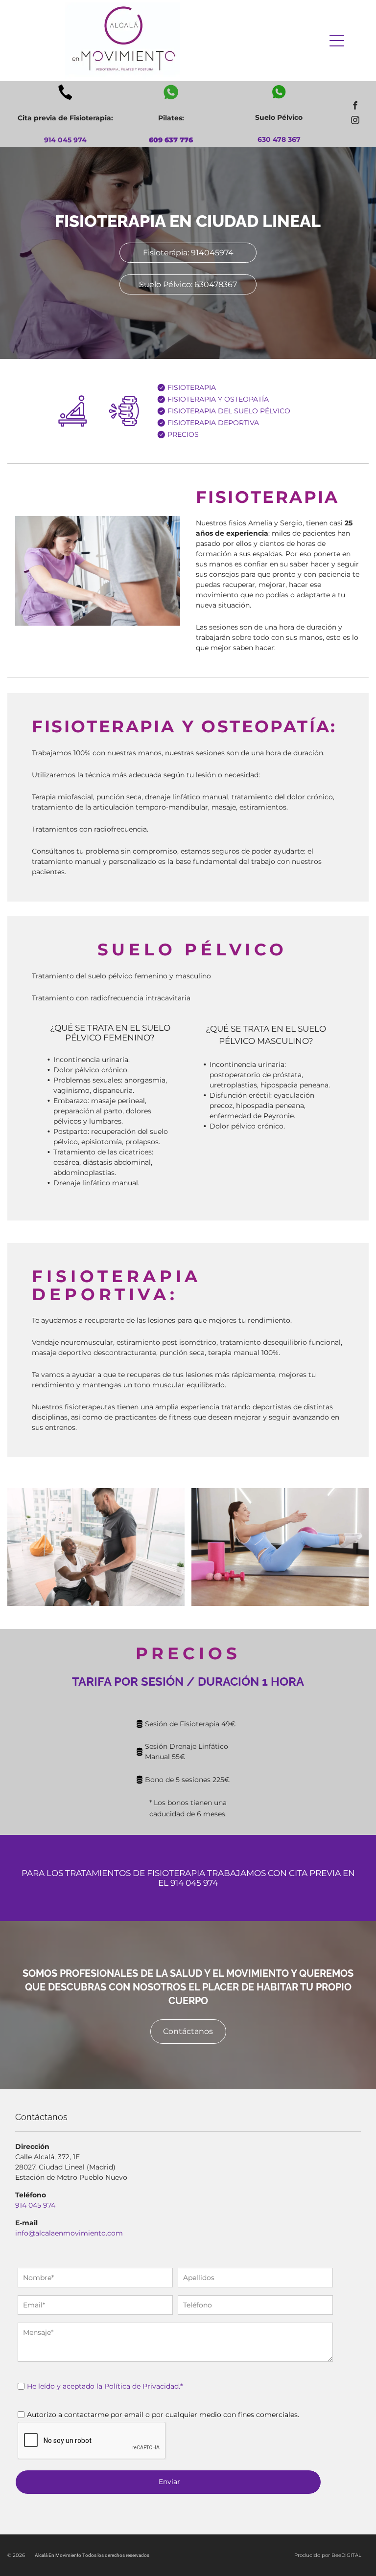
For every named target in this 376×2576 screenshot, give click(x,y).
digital (351, 2555)
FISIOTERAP (188, 411)
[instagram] (355, 121)
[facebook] (355, 107)
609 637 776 (171, 140)
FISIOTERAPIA (192, 387)
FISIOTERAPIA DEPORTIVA (213, 423)
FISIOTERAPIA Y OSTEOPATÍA (218, 399)
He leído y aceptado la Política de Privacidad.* (105, 2386)
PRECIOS (183, 434)
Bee (336, 2555)
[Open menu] (337, 41)
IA (212, 411)
